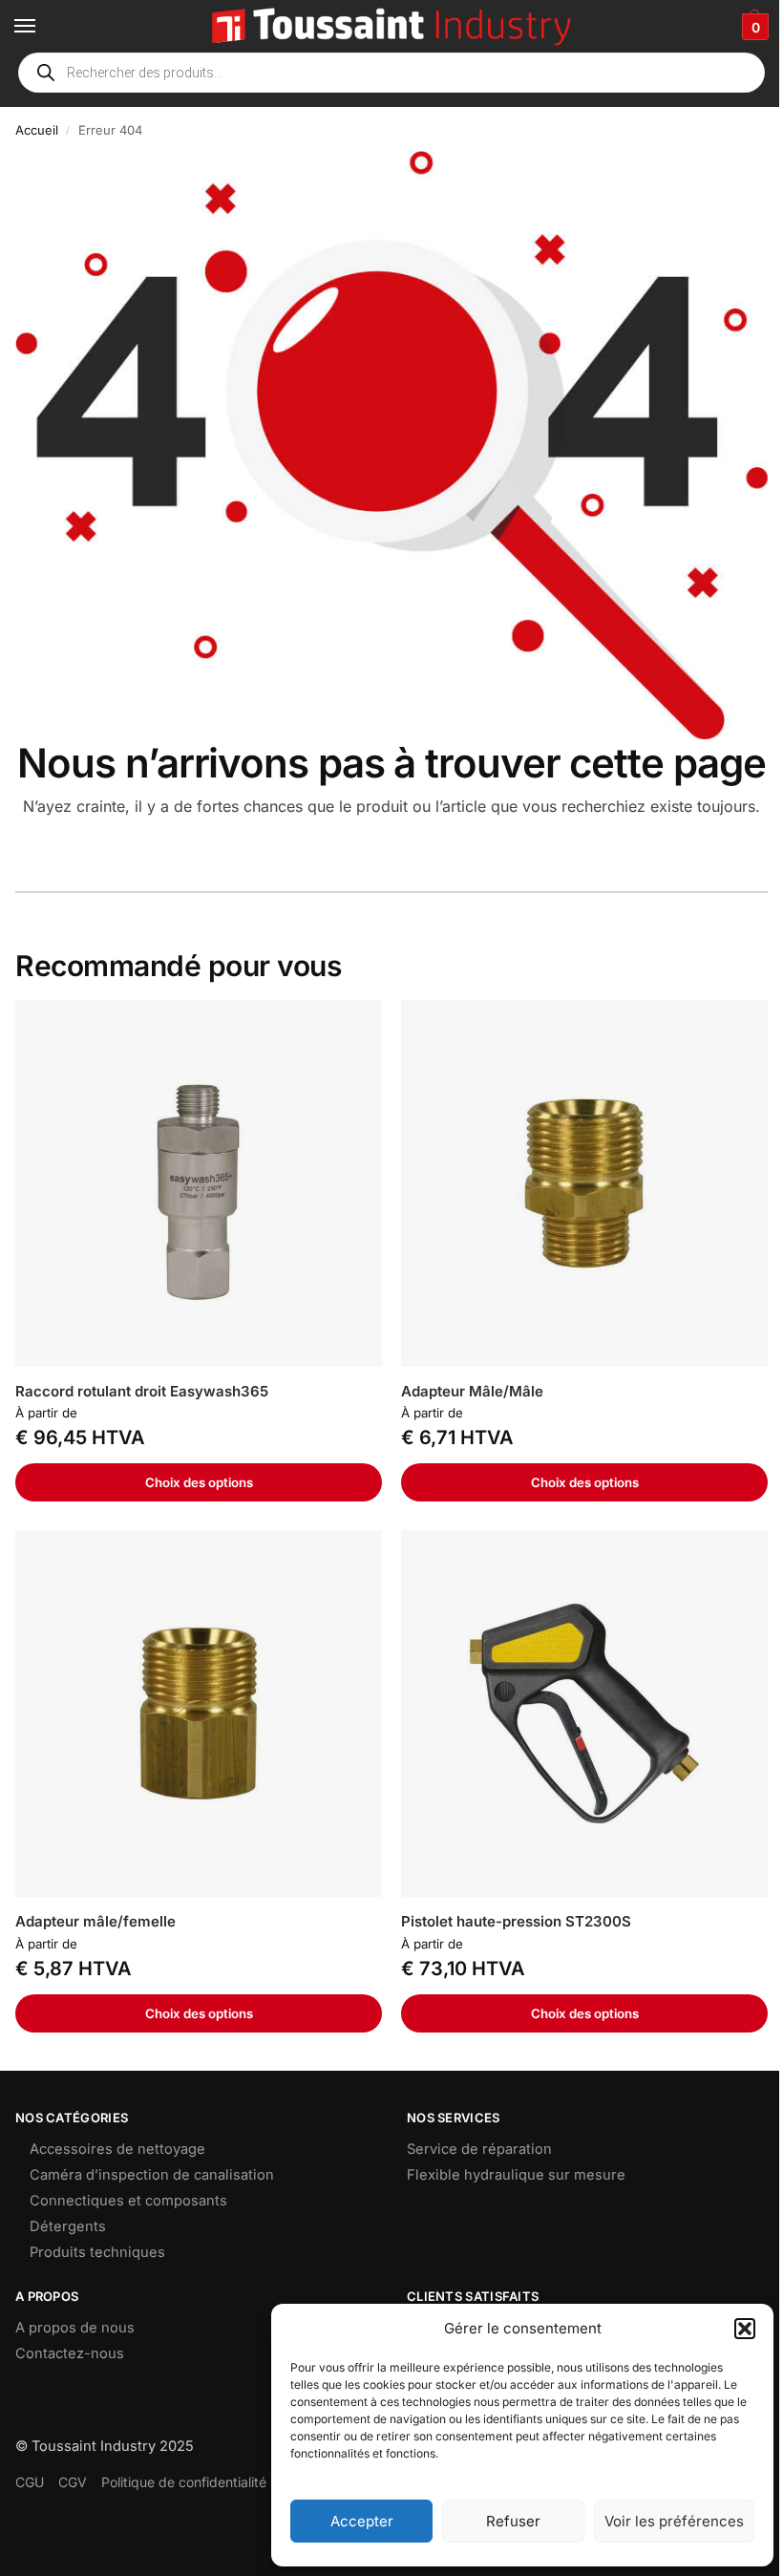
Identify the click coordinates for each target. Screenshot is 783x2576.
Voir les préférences (674, 2521)
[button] (745, 2329)
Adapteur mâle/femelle (95, 1921)
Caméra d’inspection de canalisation (152, 2175)
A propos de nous (75, 2328)
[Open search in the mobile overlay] (391, 73)
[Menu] (43, 27)
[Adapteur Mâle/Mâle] (584, 1183)
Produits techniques (97, 2252)
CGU (30, 2482)
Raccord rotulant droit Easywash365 (142, 1391)
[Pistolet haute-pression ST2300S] (584, 1714)
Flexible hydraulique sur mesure (516, 2175)
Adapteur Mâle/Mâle (472, 1391)
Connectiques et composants (128, 2201)
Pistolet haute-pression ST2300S (516, 1921)
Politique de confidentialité (184, 2482)
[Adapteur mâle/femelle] (199, 1714)
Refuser (513, 2521)
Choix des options (199, 1482)
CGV (73, 2482)
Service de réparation (479, 2149)
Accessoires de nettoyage (117, 2149)
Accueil (37, 130)
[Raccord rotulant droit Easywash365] (199, 1183)
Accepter (362, 2521)
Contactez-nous (70, 2353)
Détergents (68, 2226)
